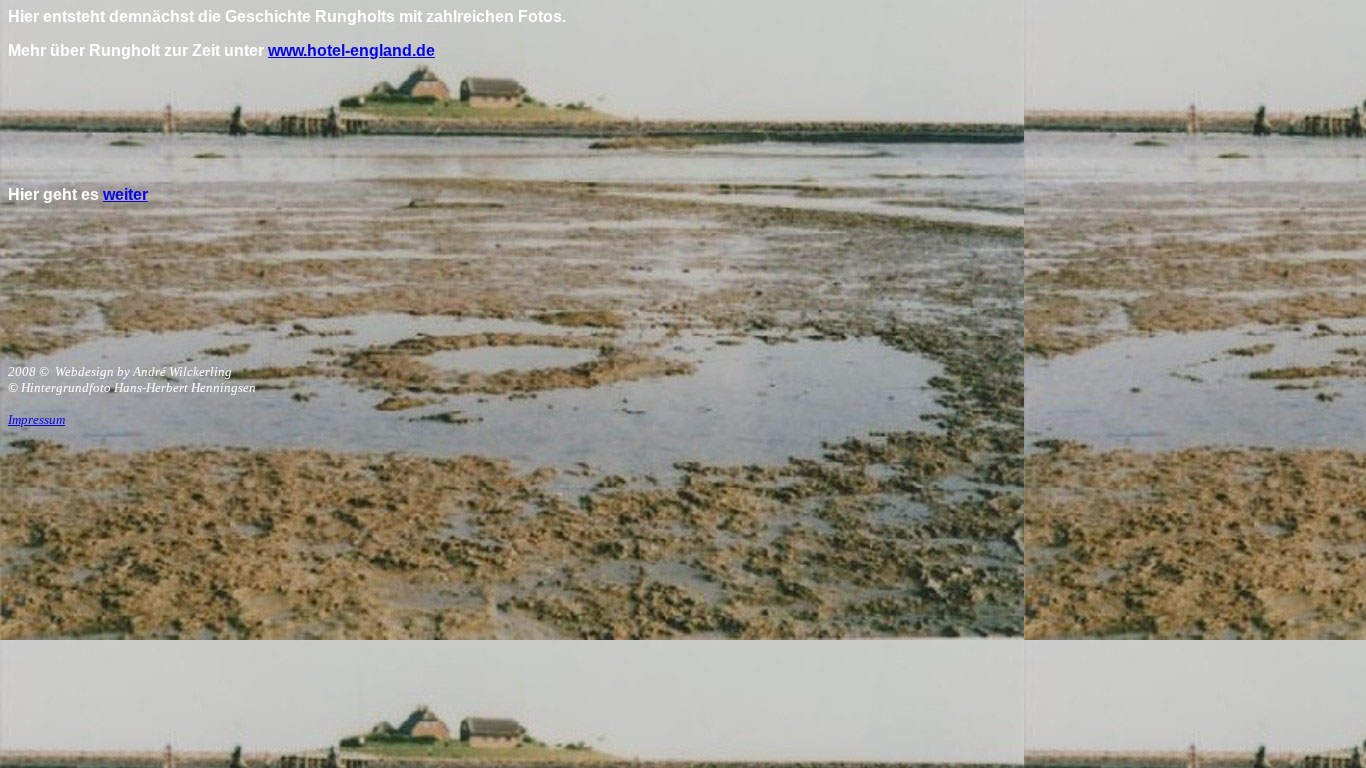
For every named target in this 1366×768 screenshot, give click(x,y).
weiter (125, 194)
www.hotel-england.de (351, 50)
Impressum (36, 419)
